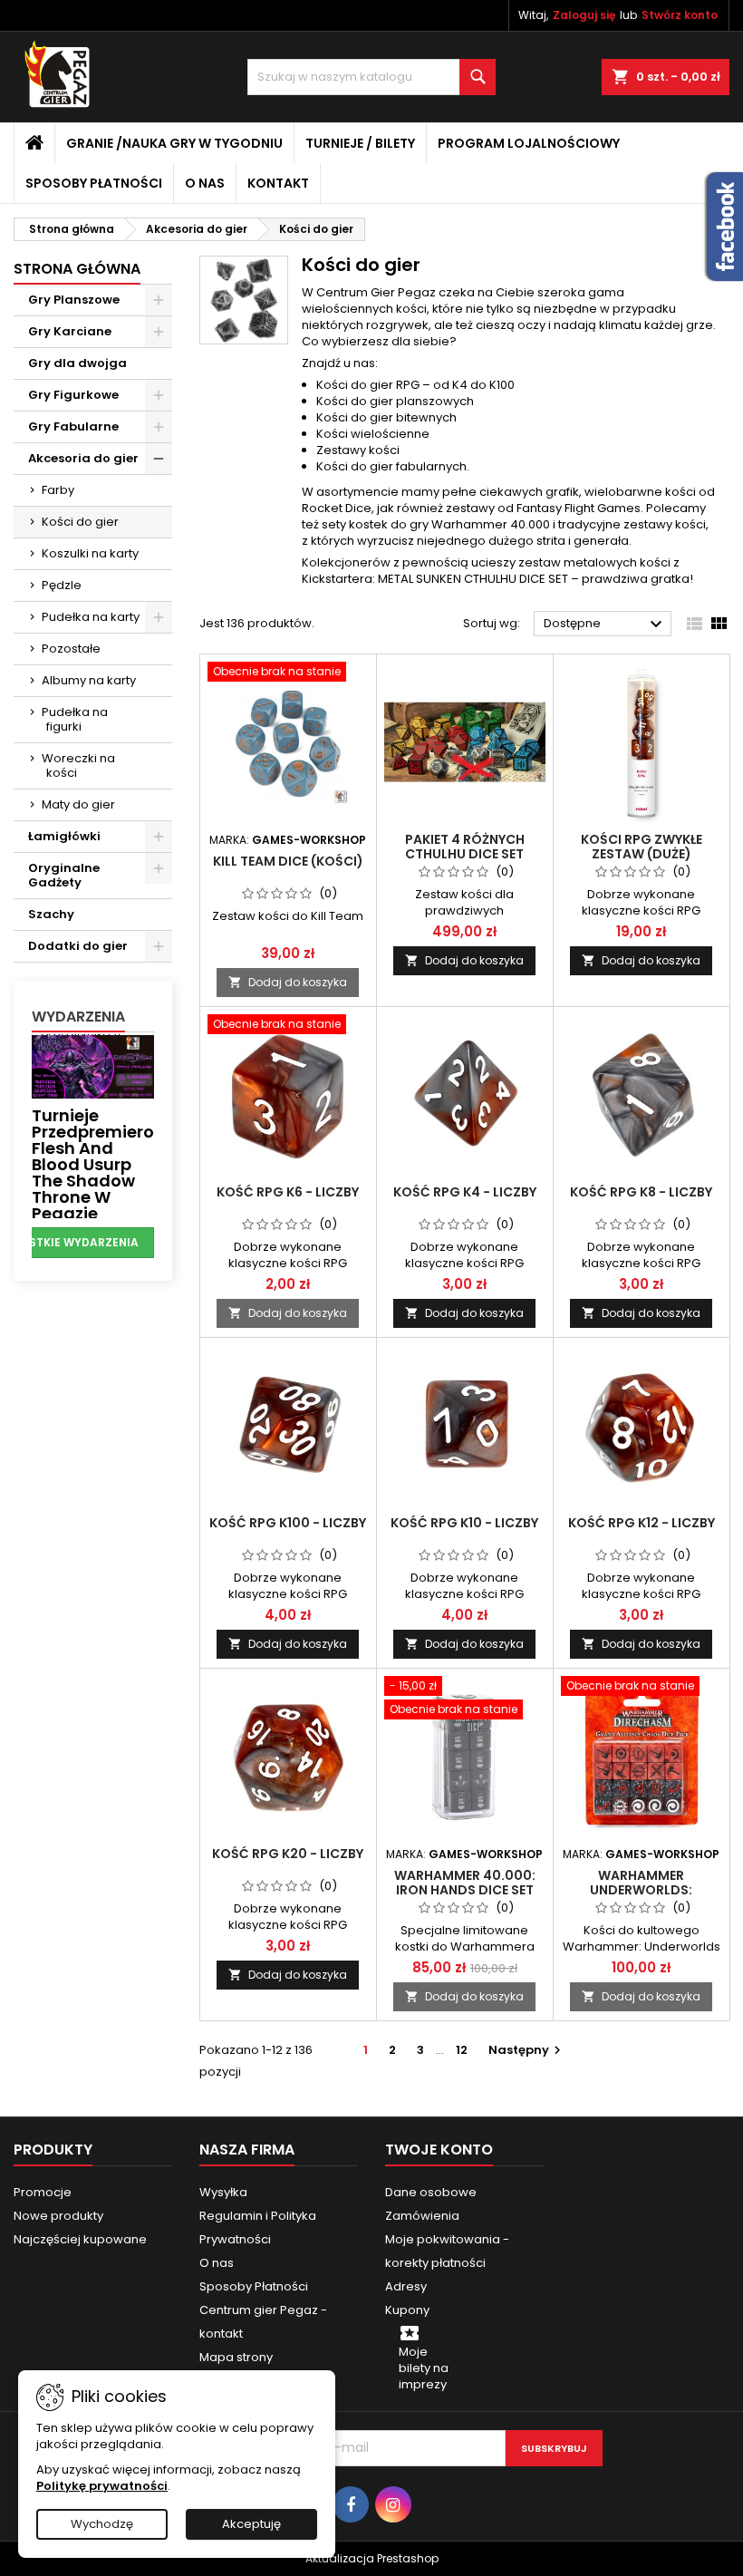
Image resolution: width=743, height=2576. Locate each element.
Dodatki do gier (78, 946)
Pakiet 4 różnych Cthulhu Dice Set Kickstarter (465, 854)
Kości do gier (80, 522)
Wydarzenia (78, 1017)
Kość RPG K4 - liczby (465, 1192)
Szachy (51, 914)
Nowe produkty (58, 2216)
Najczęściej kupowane (80, 2239)
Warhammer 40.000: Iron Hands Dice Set (465, 1883)
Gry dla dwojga (77, 363)
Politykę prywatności (102, 2486)
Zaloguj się (584, 15)
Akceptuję (251, 2524)
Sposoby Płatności (94, 183)
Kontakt (278, 183)
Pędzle (62, 585)
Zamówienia (422, 2216)
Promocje (43, 2192)
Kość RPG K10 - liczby (464, 1523)
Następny (527, 2050)
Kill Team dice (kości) (288, 861)
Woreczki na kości (78, 765)
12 (462, 2050)
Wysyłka (223, 2192)
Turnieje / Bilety (360, 143)
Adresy (406, 2286)
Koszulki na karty (90, 553)
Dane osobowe (431, 2192)
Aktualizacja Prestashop (372, 2558)
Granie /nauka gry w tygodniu (174, 143)
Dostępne (605, 625)
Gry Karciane (70, 331)
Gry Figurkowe (73, 395)
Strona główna (77, 269)
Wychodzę (102, 2524)
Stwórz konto (680, 15)
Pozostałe (71, 649)
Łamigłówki (64, 836)
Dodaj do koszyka (288, 982)
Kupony (407, 2310)
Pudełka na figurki (75, 719)
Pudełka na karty (91, 617)
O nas (205, 183)
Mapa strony (236, 2357)
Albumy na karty (89, 680)
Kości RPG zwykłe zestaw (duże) (642, 847)
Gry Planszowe (74, 300)
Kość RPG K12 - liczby (642, 1523)
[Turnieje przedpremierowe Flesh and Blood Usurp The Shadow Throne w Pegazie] (93, 1065)
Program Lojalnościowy (529, 143)
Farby (58, 490)
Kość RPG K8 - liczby (641, 1192)
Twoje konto (439, 2150)
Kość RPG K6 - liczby (288, 1192)
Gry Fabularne (73, 426)
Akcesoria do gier (83, 458)
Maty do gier (78, 804)
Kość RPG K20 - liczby (288, 1854)
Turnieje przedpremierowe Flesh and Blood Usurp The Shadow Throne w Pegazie (105, 1164)
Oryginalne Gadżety (64, 875)
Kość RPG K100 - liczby (288, 1523)
